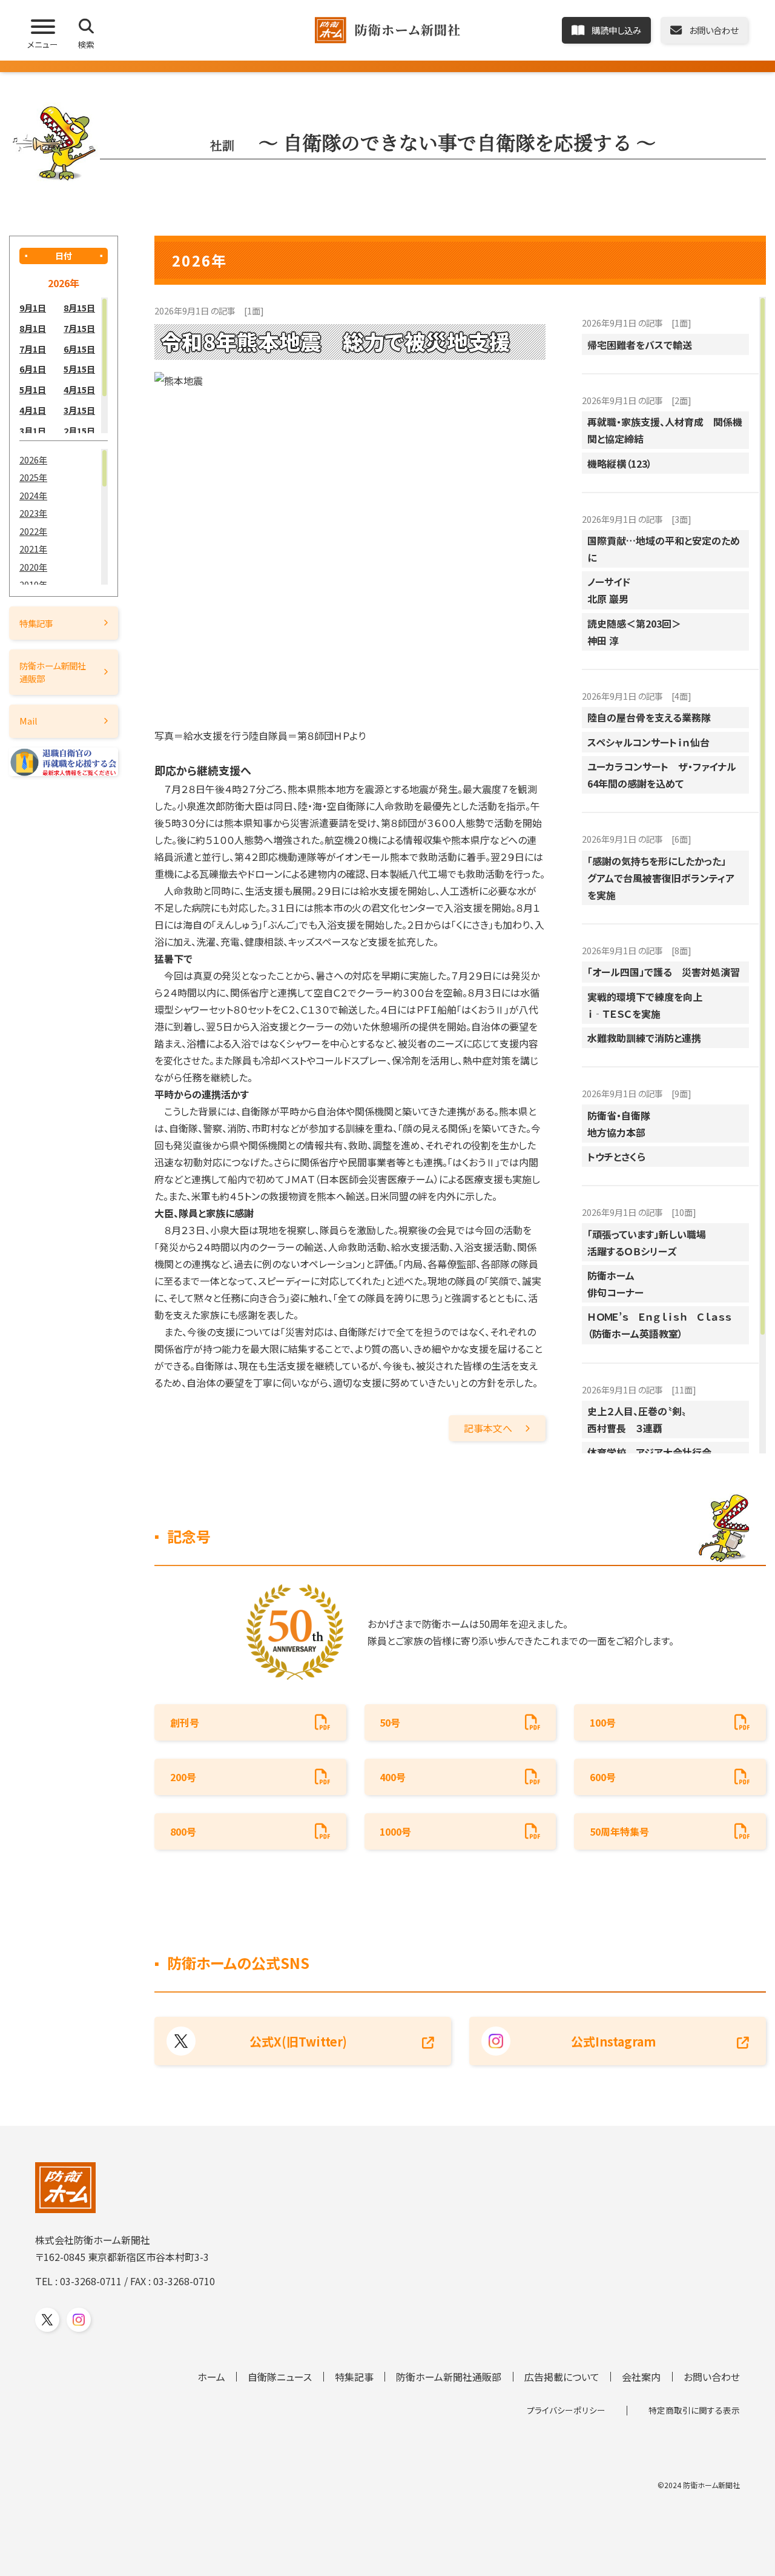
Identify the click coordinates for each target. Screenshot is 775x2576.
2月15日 (79, 430)
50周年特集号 (619, 1831)
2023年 (33, 513)
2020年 (33, 567)
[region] (64, 365)
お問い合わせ (712, 2377)
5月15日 (79, 369)
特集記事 (36, 623)
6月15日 (79, 349)
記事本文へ (488, 1428)
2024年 (33, 495)
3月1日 (33, 430)
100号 (603, 1722)
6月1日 (33, 369)
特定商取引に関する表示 (694, 2410)
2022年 (33, 531)
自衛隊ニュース (280, 2377)
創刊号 (185, 1722)
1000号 (395, 1831)
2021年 (33, 549)
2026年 (33, 460)
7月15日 (79, 328)
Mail (28, 721)
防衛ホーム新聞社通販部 (53, 672)
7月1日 (33, 349)
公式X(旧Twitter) (298, 2041)
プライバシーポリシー (566, 2410)
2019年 (33, 584)
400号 (393, 1777)
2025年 (33, 477)
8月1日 (33, 328)
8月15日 (79, 307)
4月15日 (79, 389)
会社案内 (641, 2377)
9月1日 (33, 307)
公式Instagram (613, 2041)
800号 (183, 1831)
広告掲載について (562, 2377)
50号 (390, 1722)
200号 (183, 1777)
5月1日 (33, 389)
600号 (603, 1777)
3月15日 (79, 410)
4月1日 (33, 410)
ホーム (211, 2377)
